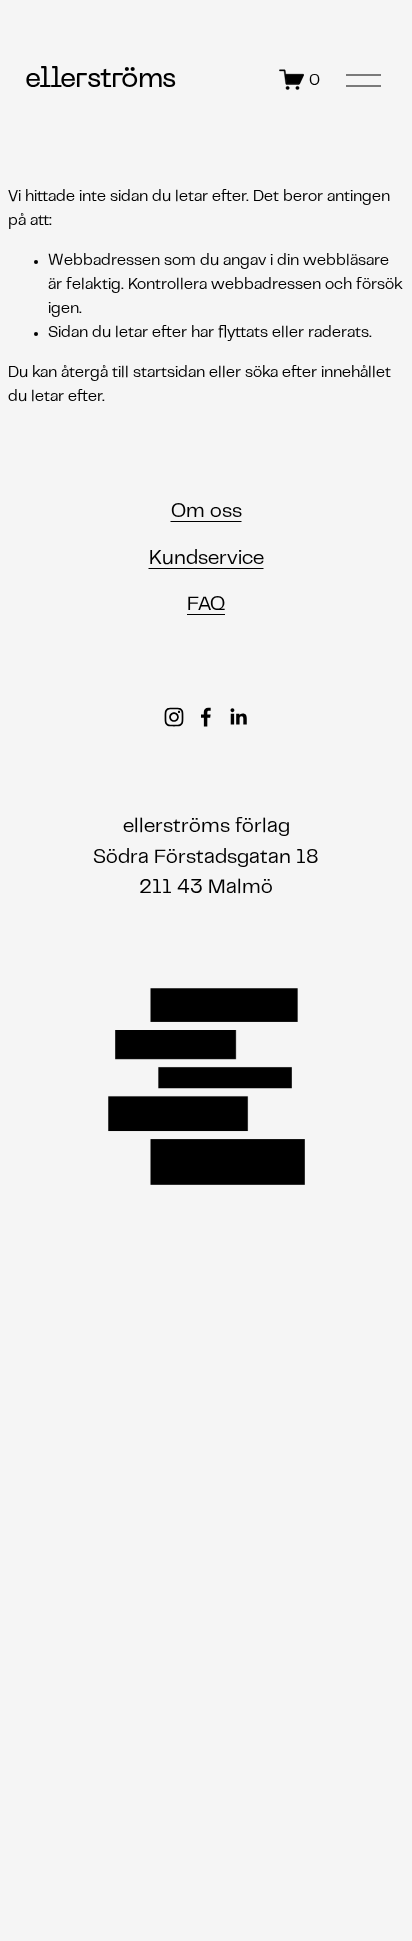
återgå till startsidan (133, 373)
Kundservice (206, 559)
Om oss (206, 512)
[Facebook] (206, 717)
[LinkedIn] (238, 717)
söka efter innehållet (318, 373)
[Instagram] (174, 717)
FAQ (206, 605)
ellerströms (100, 79)
